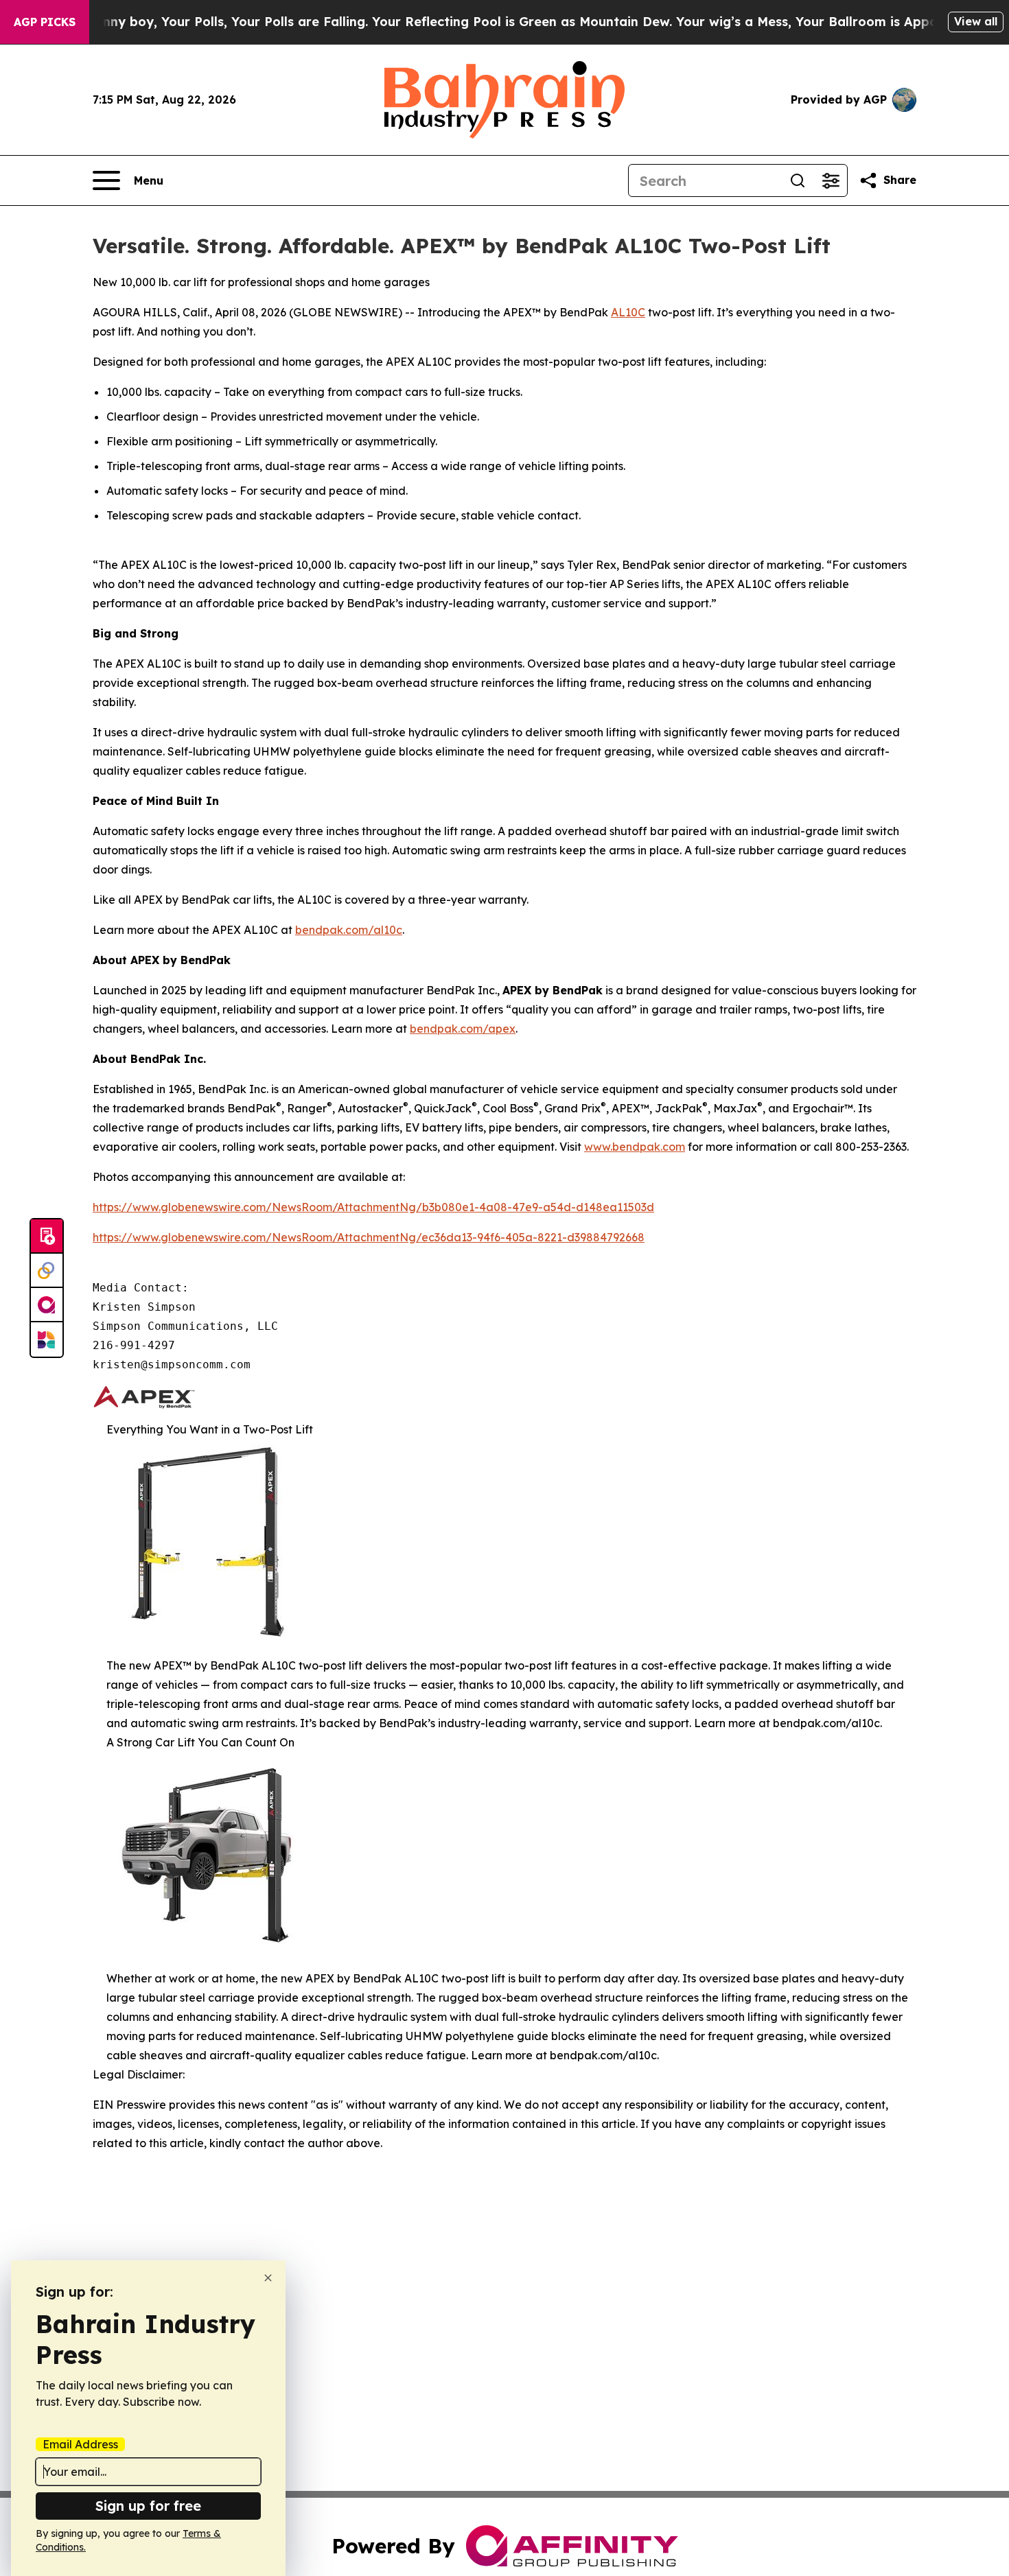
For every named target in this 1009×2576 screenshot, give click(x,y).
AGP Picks (45, 22)
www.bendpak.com (635, 1147)
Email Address (80, 2444)
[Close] (268, 2278)
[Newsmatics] (47, 1339)
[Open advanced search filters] (831, 180)
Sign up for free (148, 2506)
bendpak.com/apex (463, 1029)
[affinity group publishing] (47, 1305)
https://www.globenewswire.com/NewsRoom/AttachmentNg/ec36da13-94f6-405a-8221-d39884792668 (369, 1237)
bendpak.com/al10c (349, 930)
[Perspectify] (47, 1271)
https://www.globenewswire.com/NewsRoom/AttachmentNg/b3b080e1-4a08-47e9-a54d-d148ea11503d (373, 1207)
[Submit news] (47, 1237)
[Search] (798, 180)
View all (976, 21)
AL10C (628, 312)
